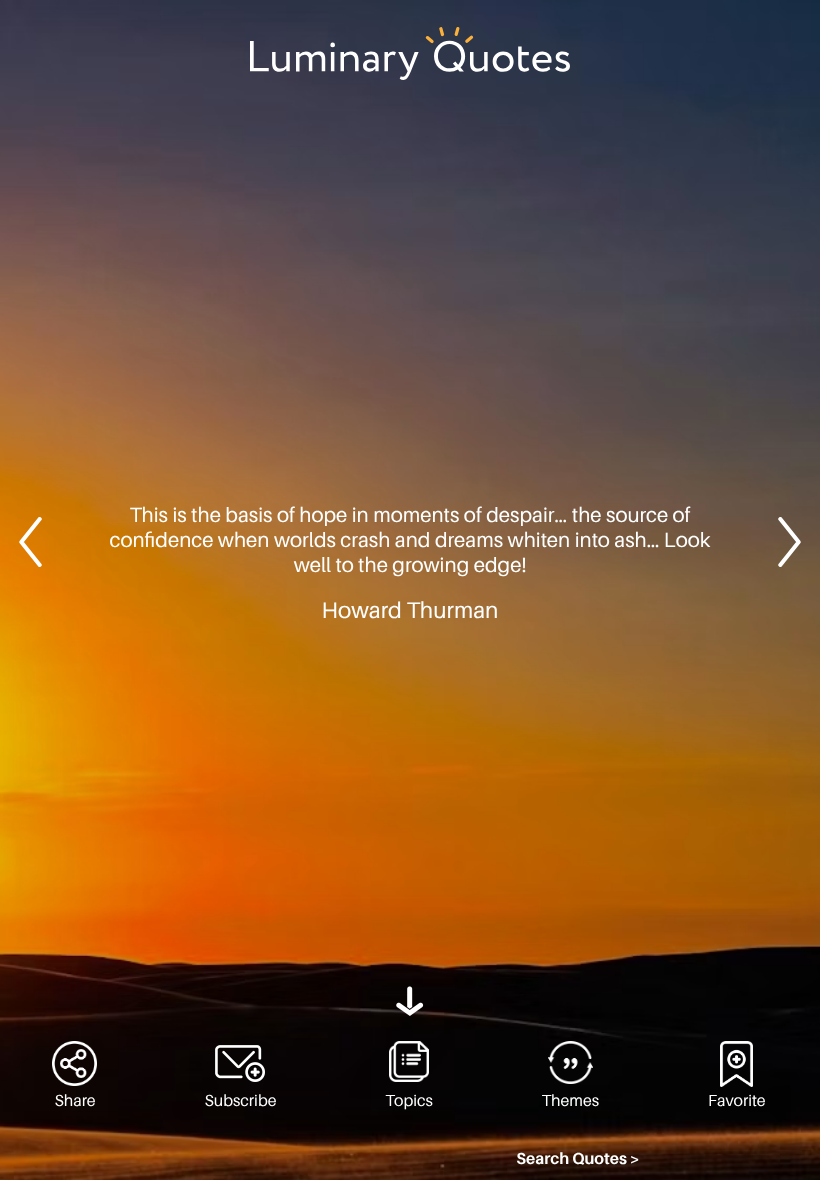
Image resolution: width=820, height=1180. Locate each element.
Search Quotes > (578, 1159)
